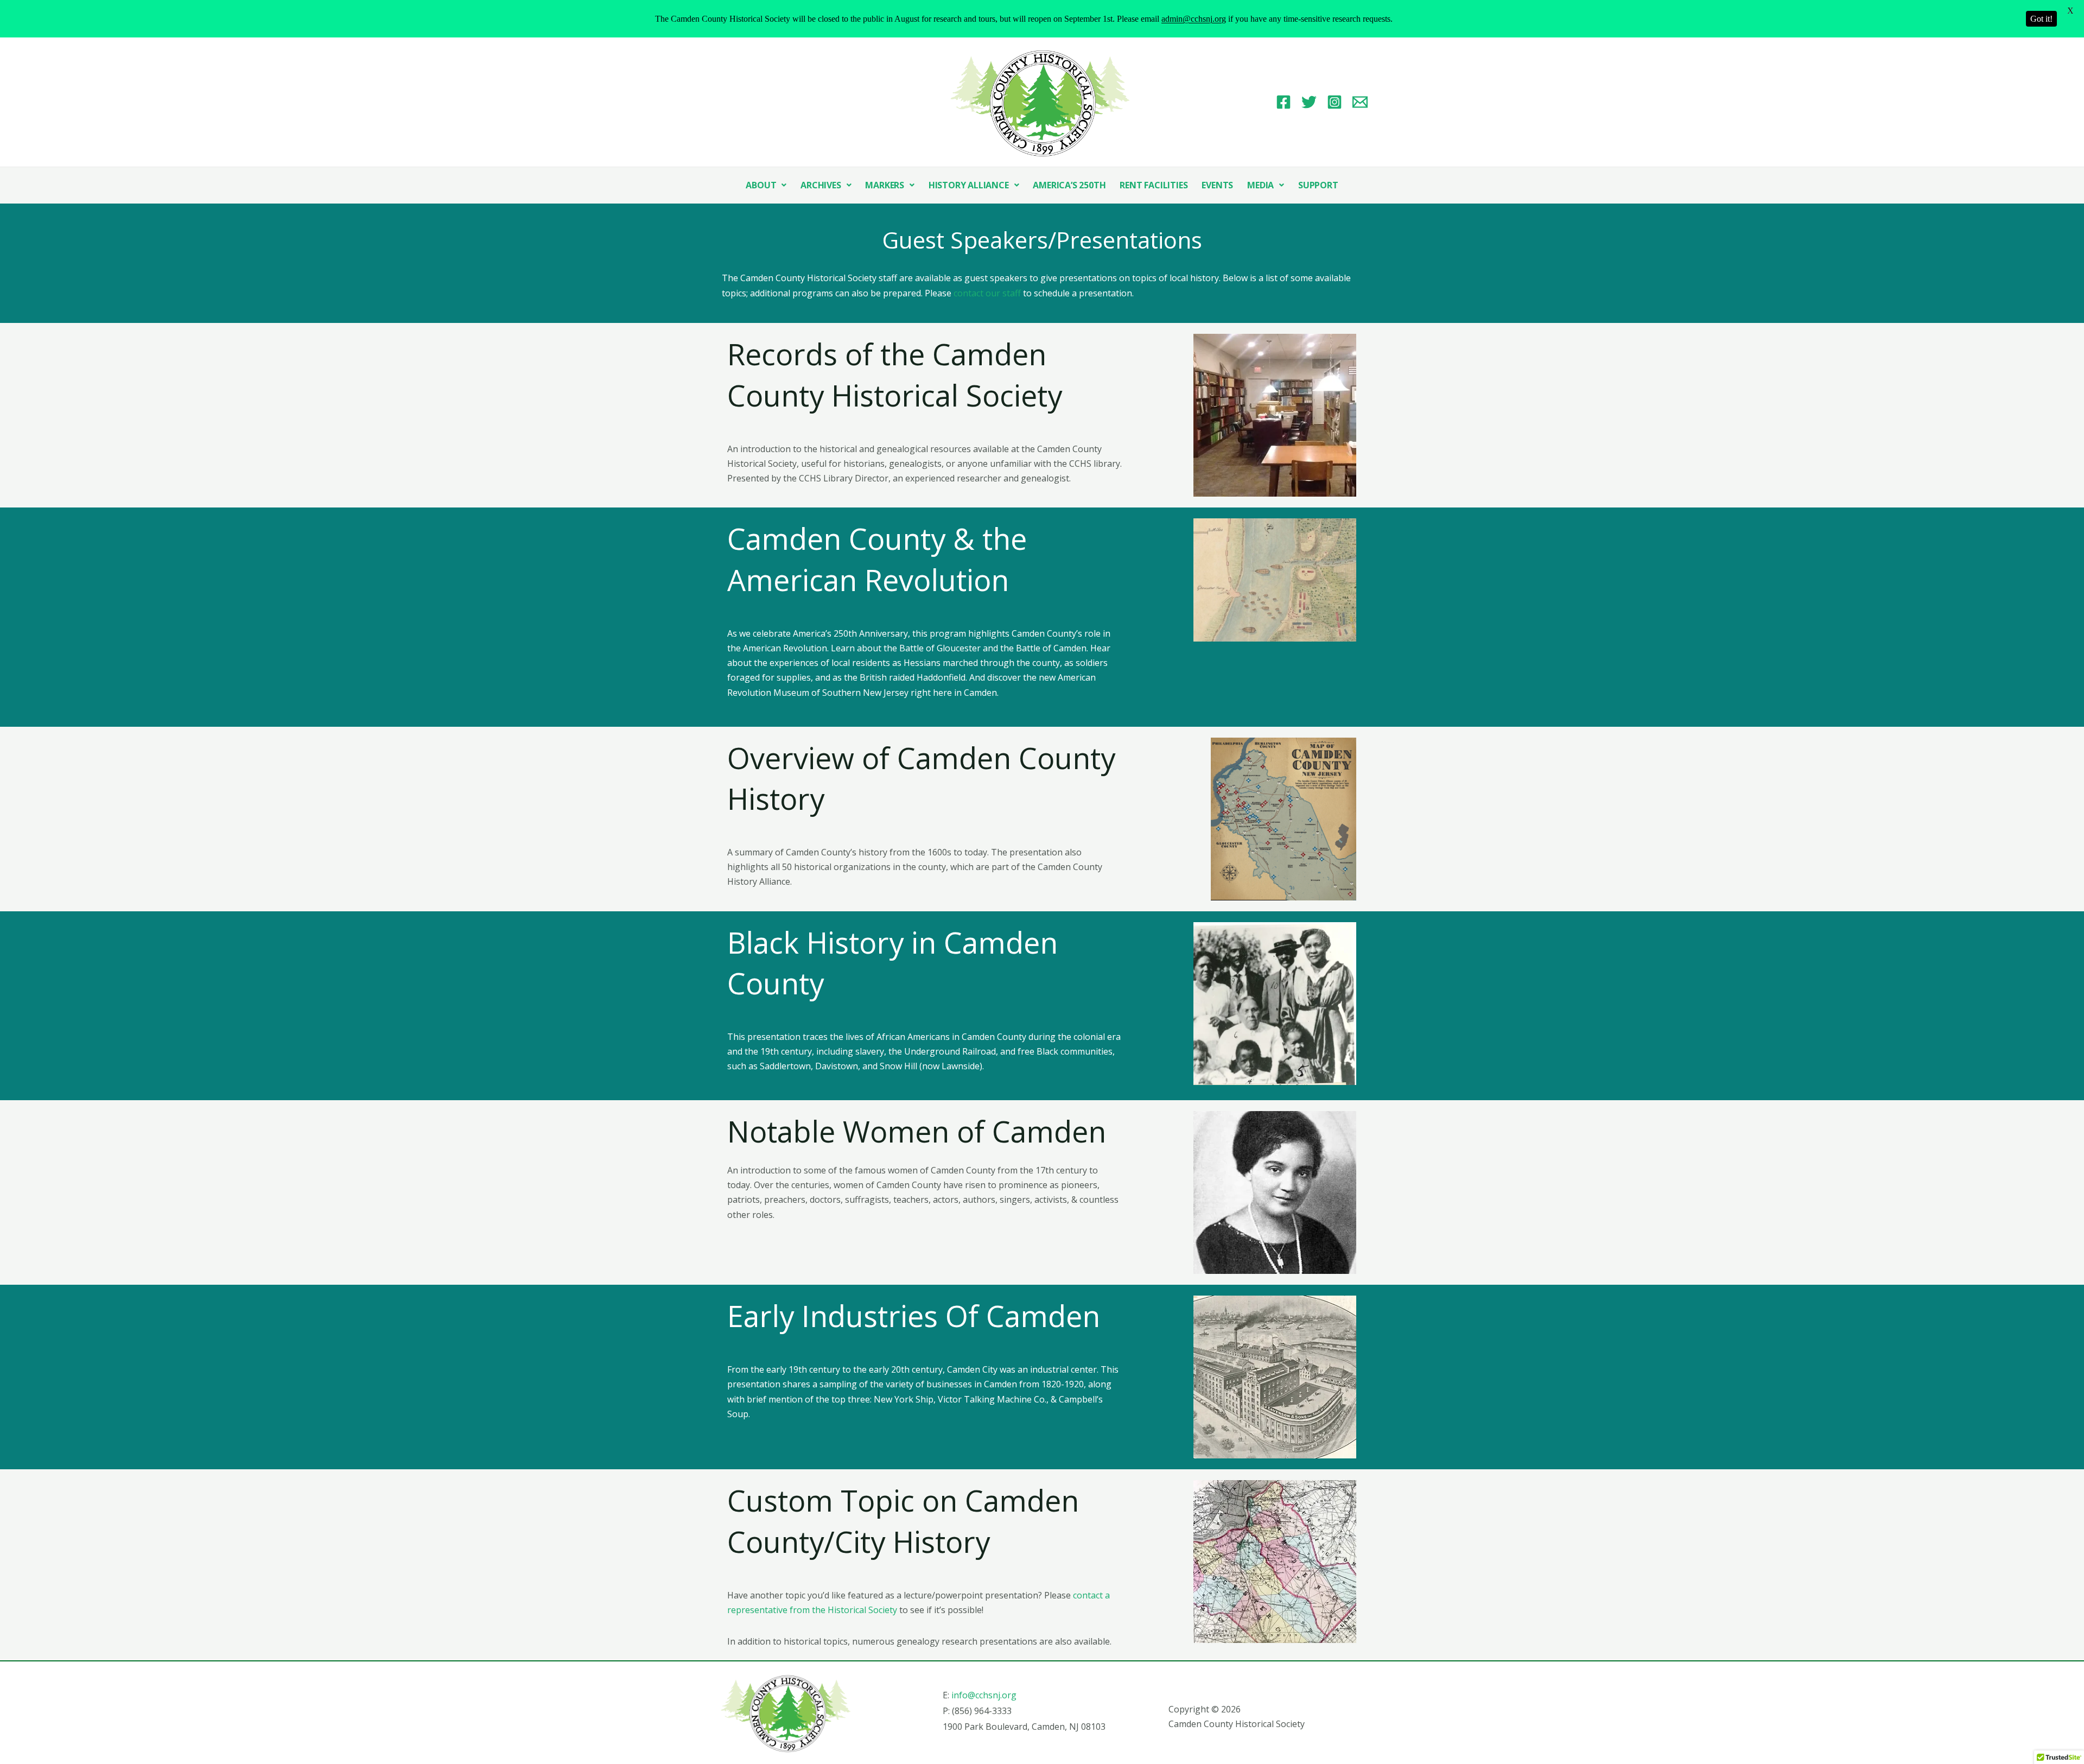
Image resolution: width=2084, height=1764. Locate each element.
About (761, 185)
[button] (766, 185)
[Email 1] (1360, 102)
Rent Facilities (1154, 185)
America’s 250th (1069, 185)
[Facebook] (1284, 102)
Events (1217, 185)
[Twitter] (1309, 102)
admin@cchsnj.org (1194, 19)
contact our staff (987, 293)
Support (1318, 185)
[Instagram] (1335, 102)
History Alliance (969, 185)
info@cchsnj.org (984, 1695)
